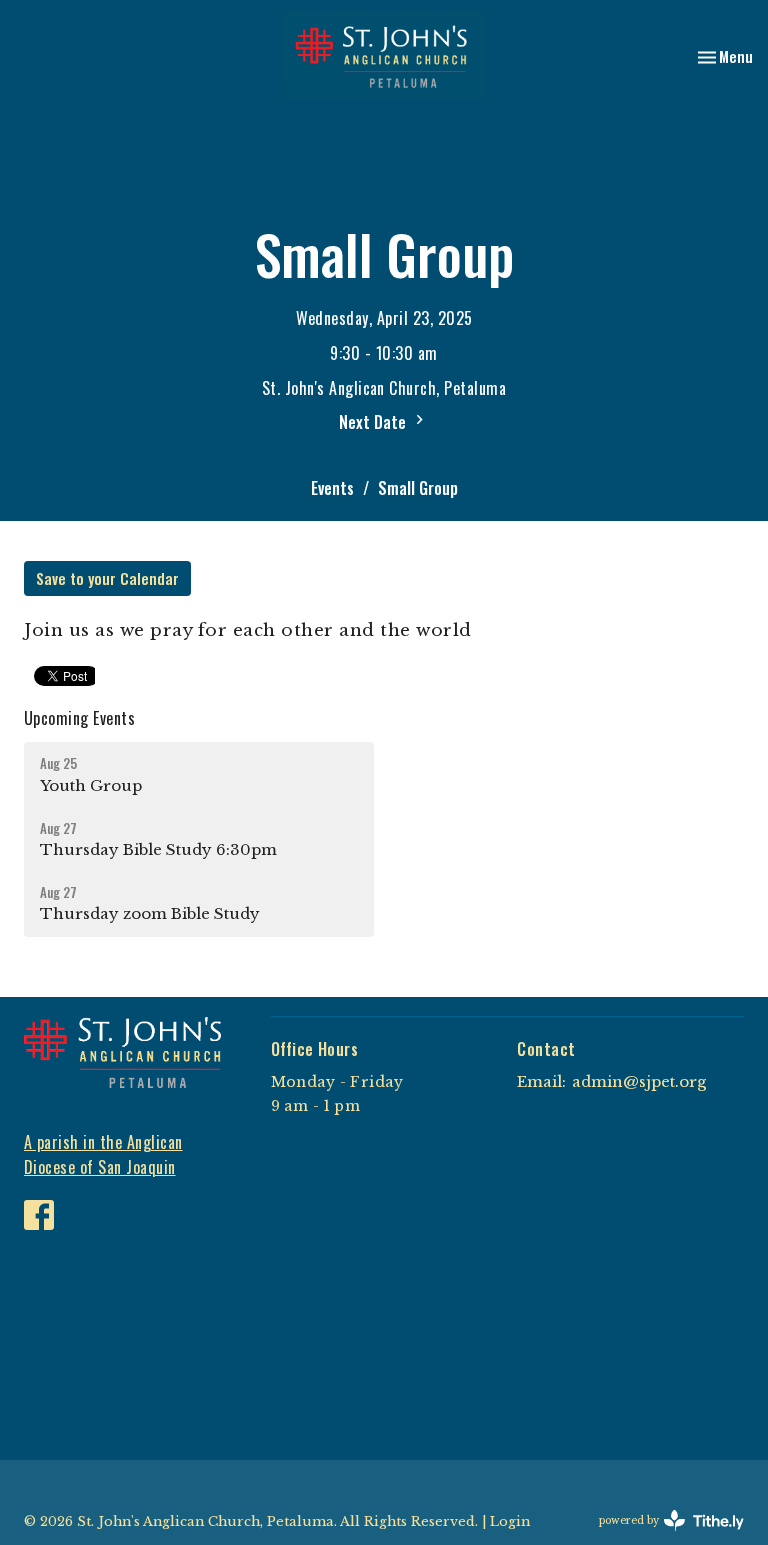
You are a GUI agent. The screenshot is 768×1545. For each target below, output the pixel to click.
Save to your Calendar (107, 578)
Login (510, 1521)
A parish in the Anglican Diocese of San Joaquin (103, 1154)
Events (332, 488)
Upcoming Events (79, 718)
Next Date (374, 422)
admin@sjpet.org (639, 1081)
